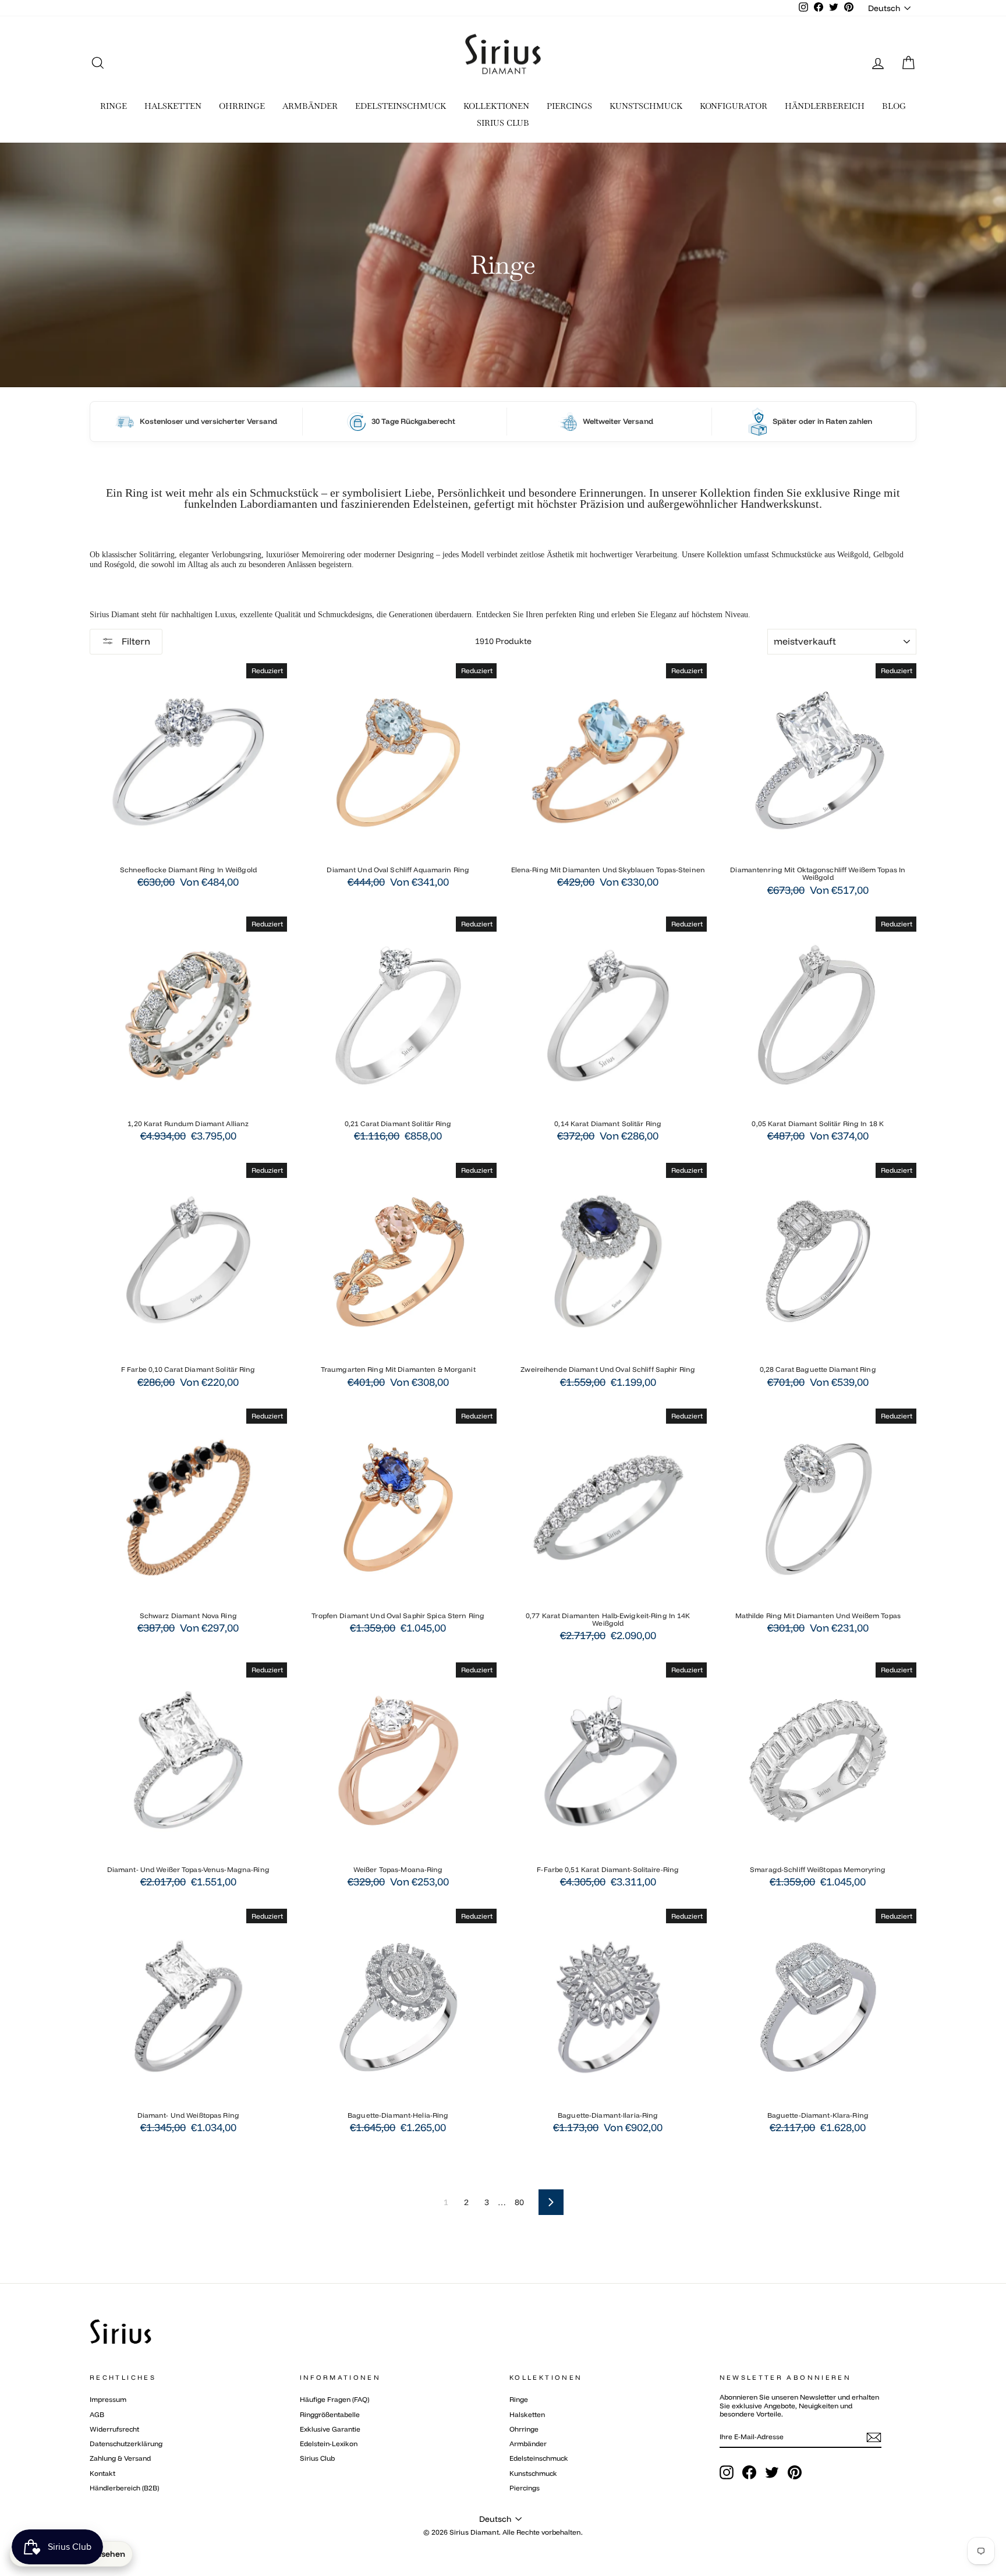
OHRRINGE (242, 106)
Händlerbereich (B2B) (124, 2488)
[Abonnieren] (874, 2437)
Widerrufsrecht (114, 2429)
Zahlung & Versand (120, 2458)
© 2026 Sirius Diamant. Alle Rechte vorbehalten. (503, 2532)
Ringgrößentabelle (330, 2414)
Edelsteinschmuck (539, 2458)
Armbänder (528, 2444)
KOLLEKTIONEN (496, 106)
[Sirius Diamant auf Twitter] (772, 2472)
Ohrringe (524, 2429)
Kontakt (102, 2473)
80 (519, 2202)
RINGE (114, 106)
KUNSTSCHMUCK (646, 106)
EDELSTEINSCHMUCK (401, 106)
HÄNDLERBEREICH (825, 106)
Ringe (519, 2399)
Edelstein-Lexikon (329, 2444)
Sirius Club (317, 2458)
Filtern (135, 641)
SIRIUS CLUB (503, 123)
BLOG (894, 106)
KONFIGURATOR (734, 106)
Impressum (108, 2399)
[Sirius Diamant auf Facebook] (749, 2472)
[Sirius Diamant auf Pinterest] (795, 2472)
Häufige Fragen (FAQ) (334, 2399)
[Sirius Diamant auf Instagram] (727, 2472)
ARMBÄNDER (310, 106)
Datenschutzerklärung (126, 2444)
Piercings (525, 2488)
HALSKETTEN (173, 106)
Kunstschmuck (533, 2473)
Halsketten (527, 2414)
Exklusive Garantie (330, 2429)
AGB (97, 2414)
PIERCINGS (569, 106)
